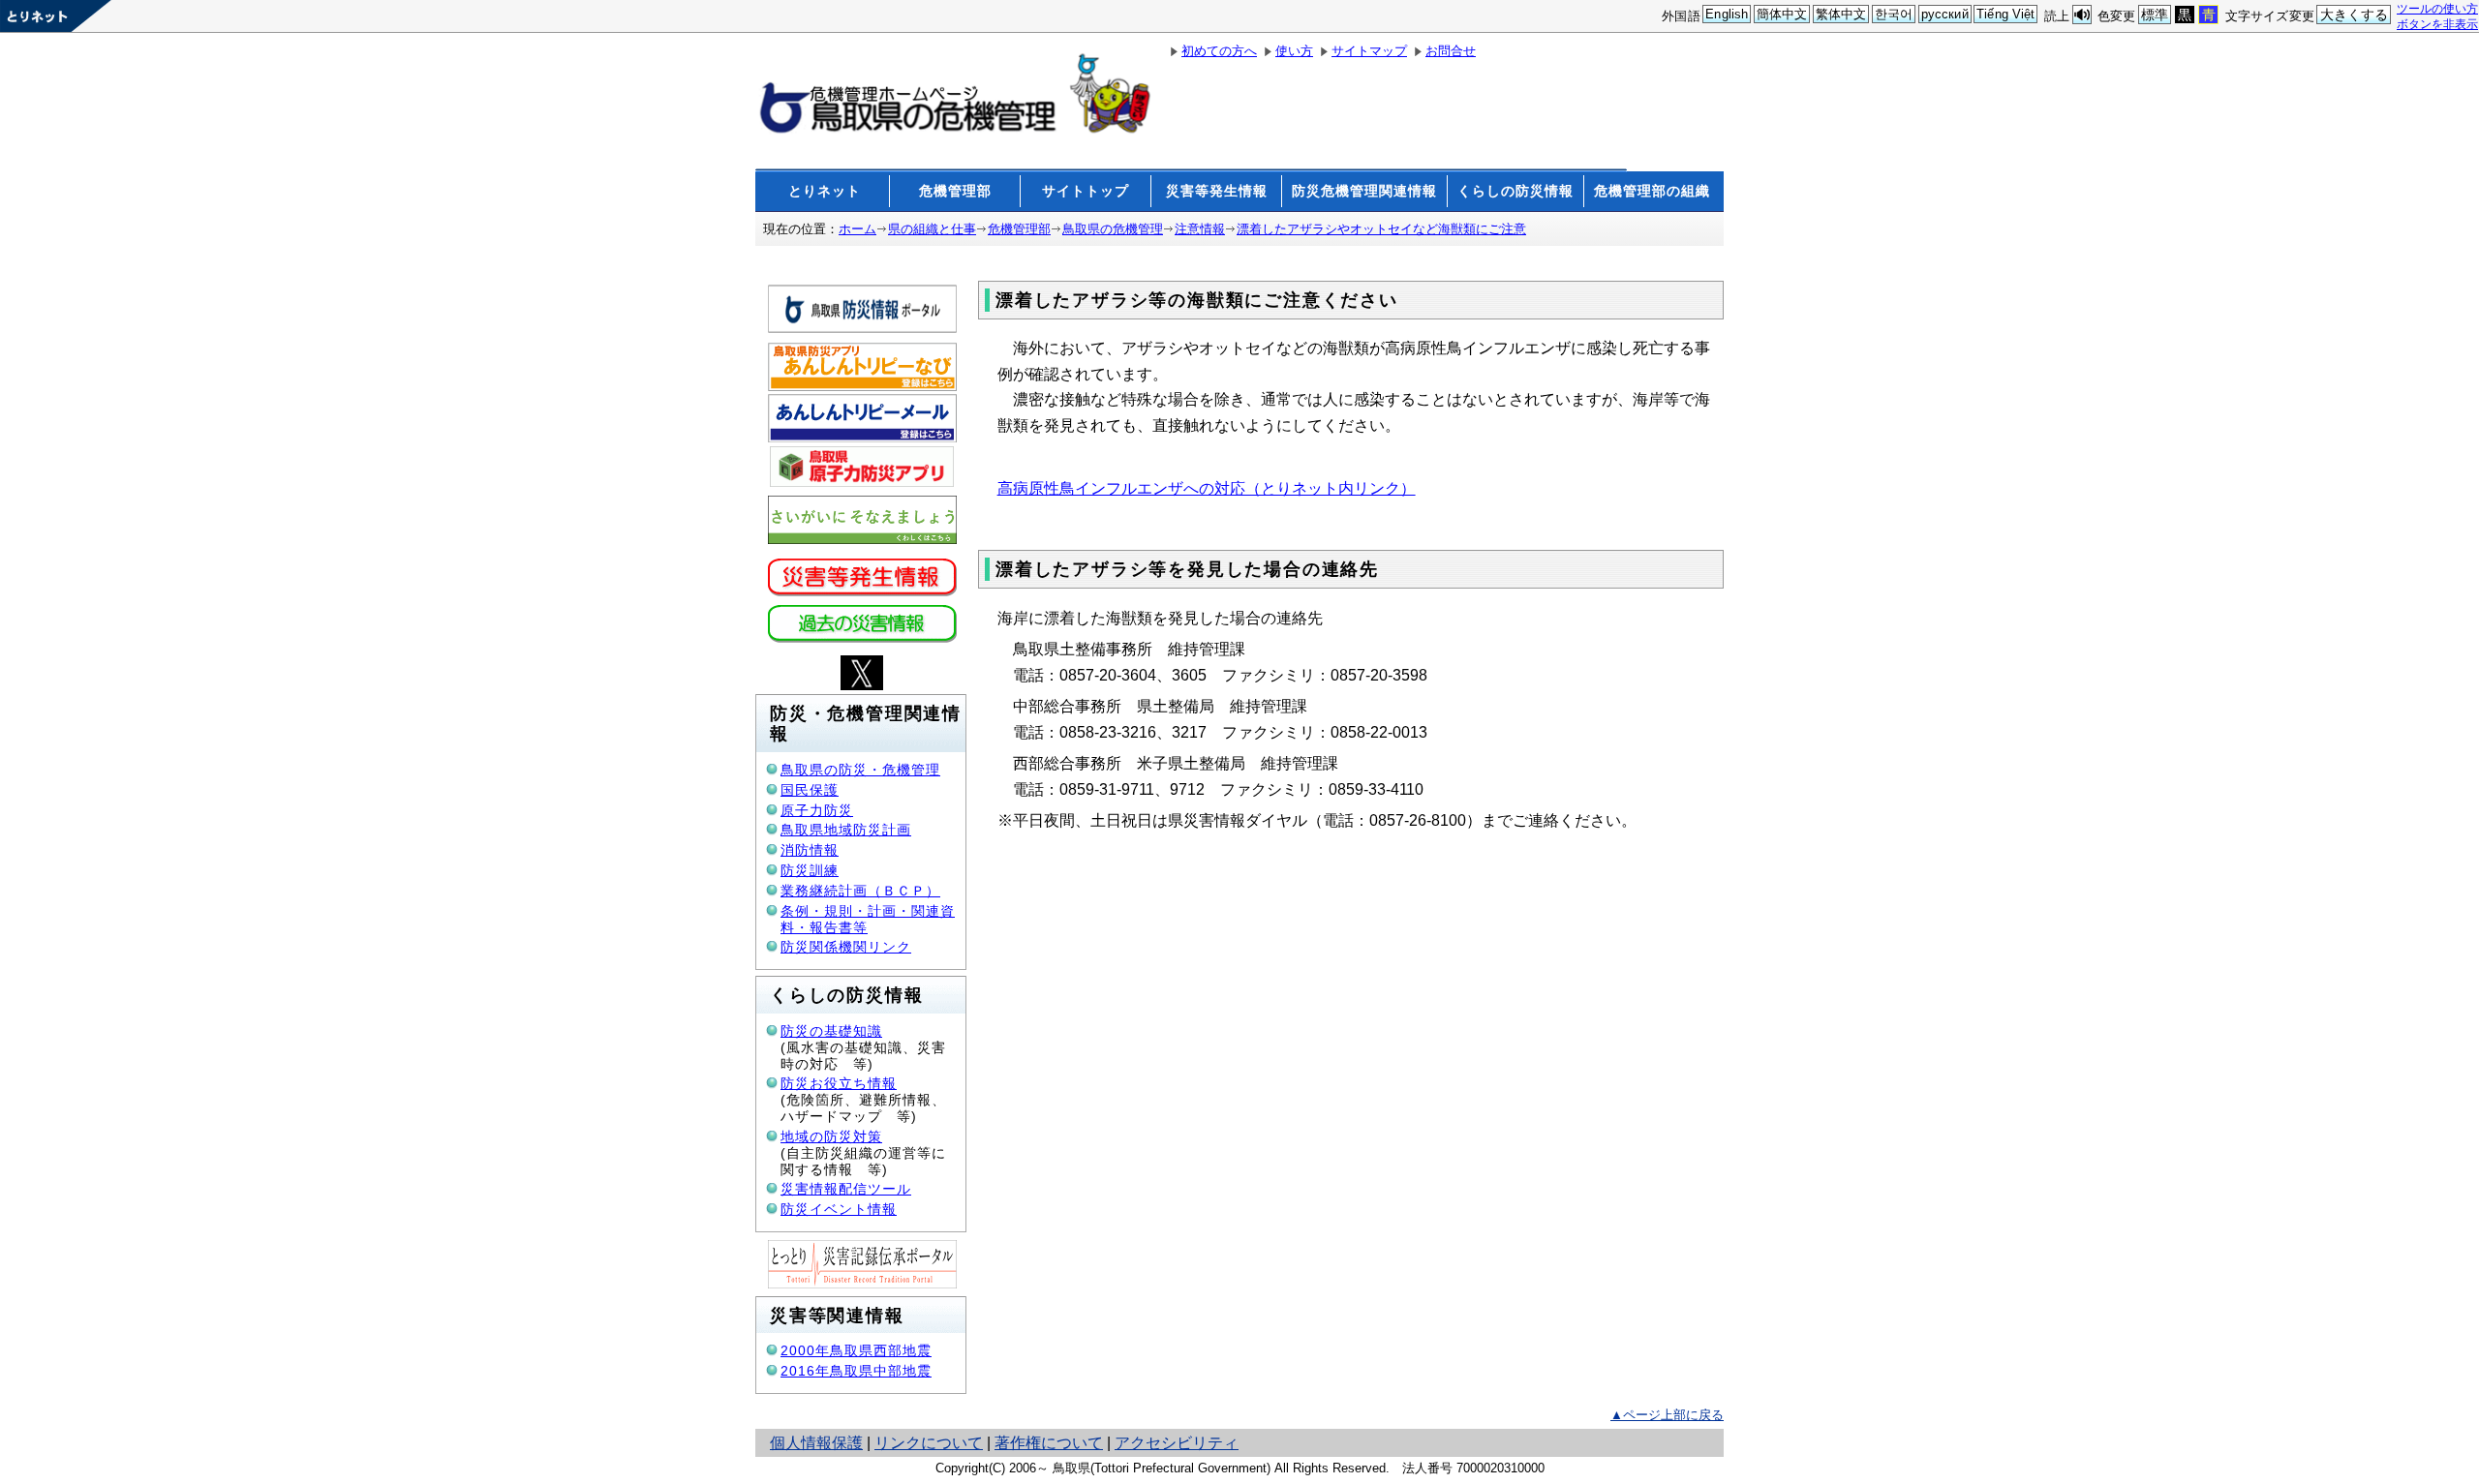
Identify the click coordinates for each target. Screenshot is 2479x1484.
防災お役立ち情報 (839, 1083)
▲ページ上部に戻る (1667, 1415)
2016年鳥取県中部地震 (856, 1371)
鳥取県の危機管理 (1113, 229)
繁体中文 (1841, 14)
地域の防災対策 (831, 1136)
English (1727, 14)
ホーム (857, 229)
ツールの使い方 (2437, 8)
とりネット (825, 191)
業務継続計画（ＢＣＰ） (860, 891)
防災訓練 (810, 870)
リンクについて (929, 1443)
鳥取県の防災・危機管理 (860, 770)
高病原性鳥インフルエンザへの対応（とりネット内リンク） (1207, 488)
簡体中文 (1782, 14)
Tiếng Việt (2005, 14)
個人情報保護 (816, 1443)
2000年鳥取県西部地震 (856, 1350)
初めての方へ (1219, 51)
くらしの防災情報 (1515, 191)
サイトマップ (1369, 51)
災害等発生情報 (1217, 191)
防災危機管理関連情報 (1364, 191)
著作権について (1049, 1443)
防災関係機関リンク (846, 947)
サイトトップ (1086, 191)
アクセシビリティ (1177, 1443)
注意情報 (1200, 229)
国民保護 (810, 790)
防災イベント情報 (839, 1209)
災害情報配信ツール (846, 1189)
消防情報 (810, 850)
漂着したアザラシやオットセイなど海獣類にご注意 (1381, 229)
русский (1945, 14)
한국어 (1894, 14)
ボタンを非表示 (2437, 24)
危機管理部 (955, 191)
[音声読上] (2082, 15)
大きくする (2355, 15)
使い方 (1294, 51)
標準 (2155, 15)
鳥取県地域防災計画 (846, 830)
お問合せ (1451, 51)
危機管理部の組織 (1652, 191)
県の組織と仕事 (932, 229)
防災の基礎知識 (831, 1031)
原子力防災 (817, 810)
